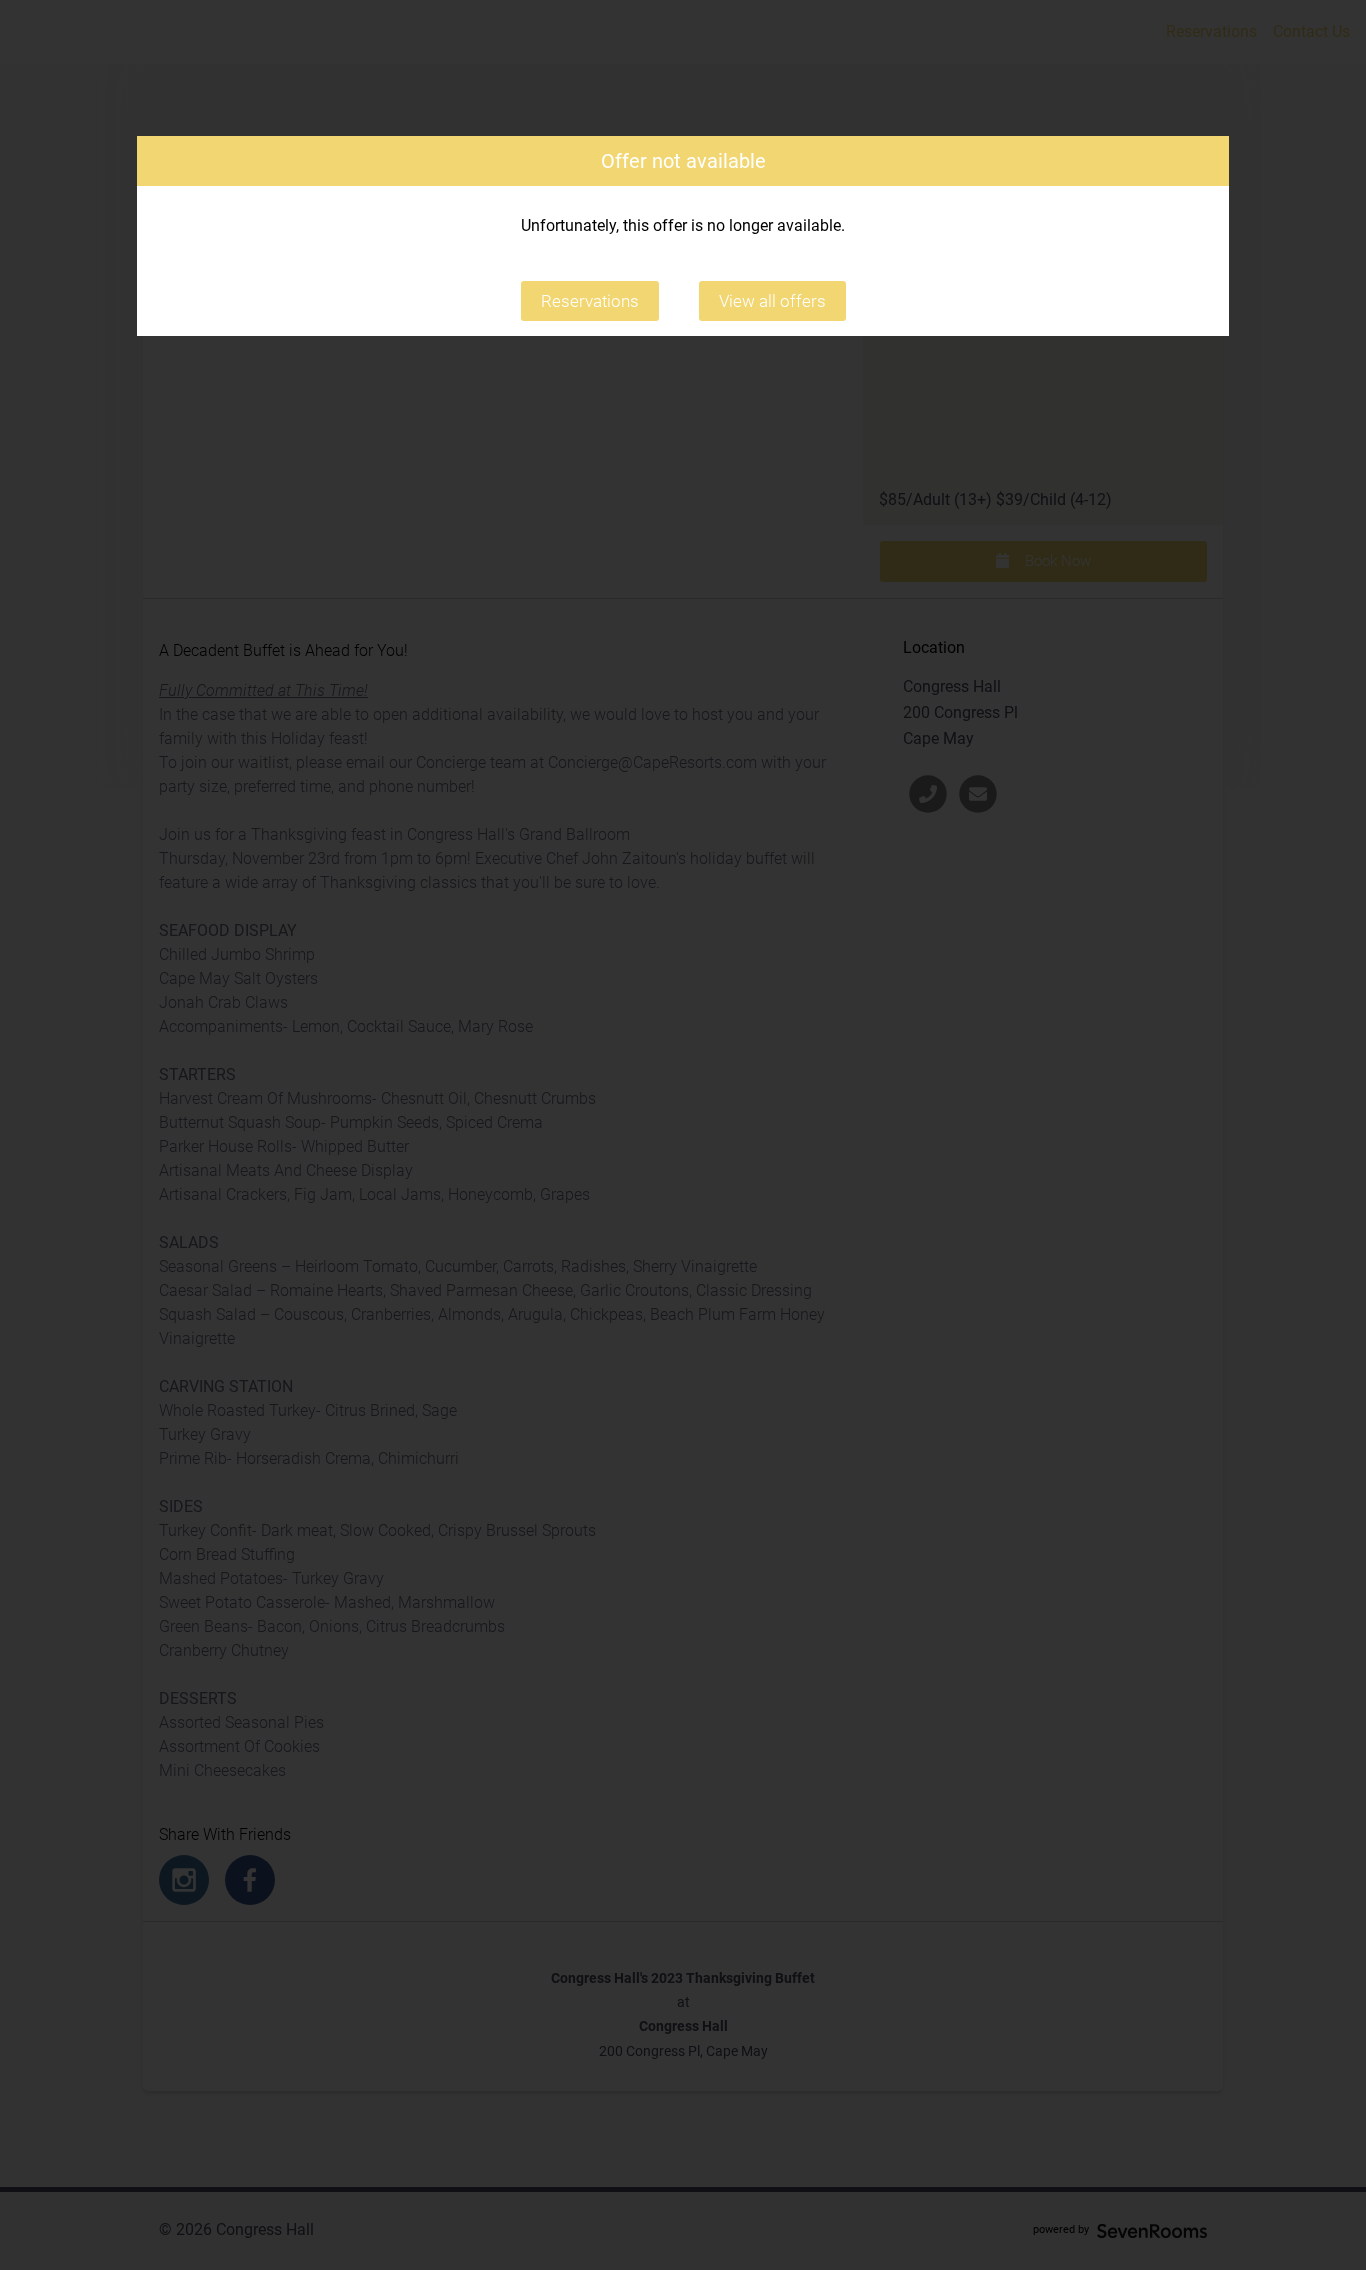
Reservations (590, 301)
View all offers (772, 301)
